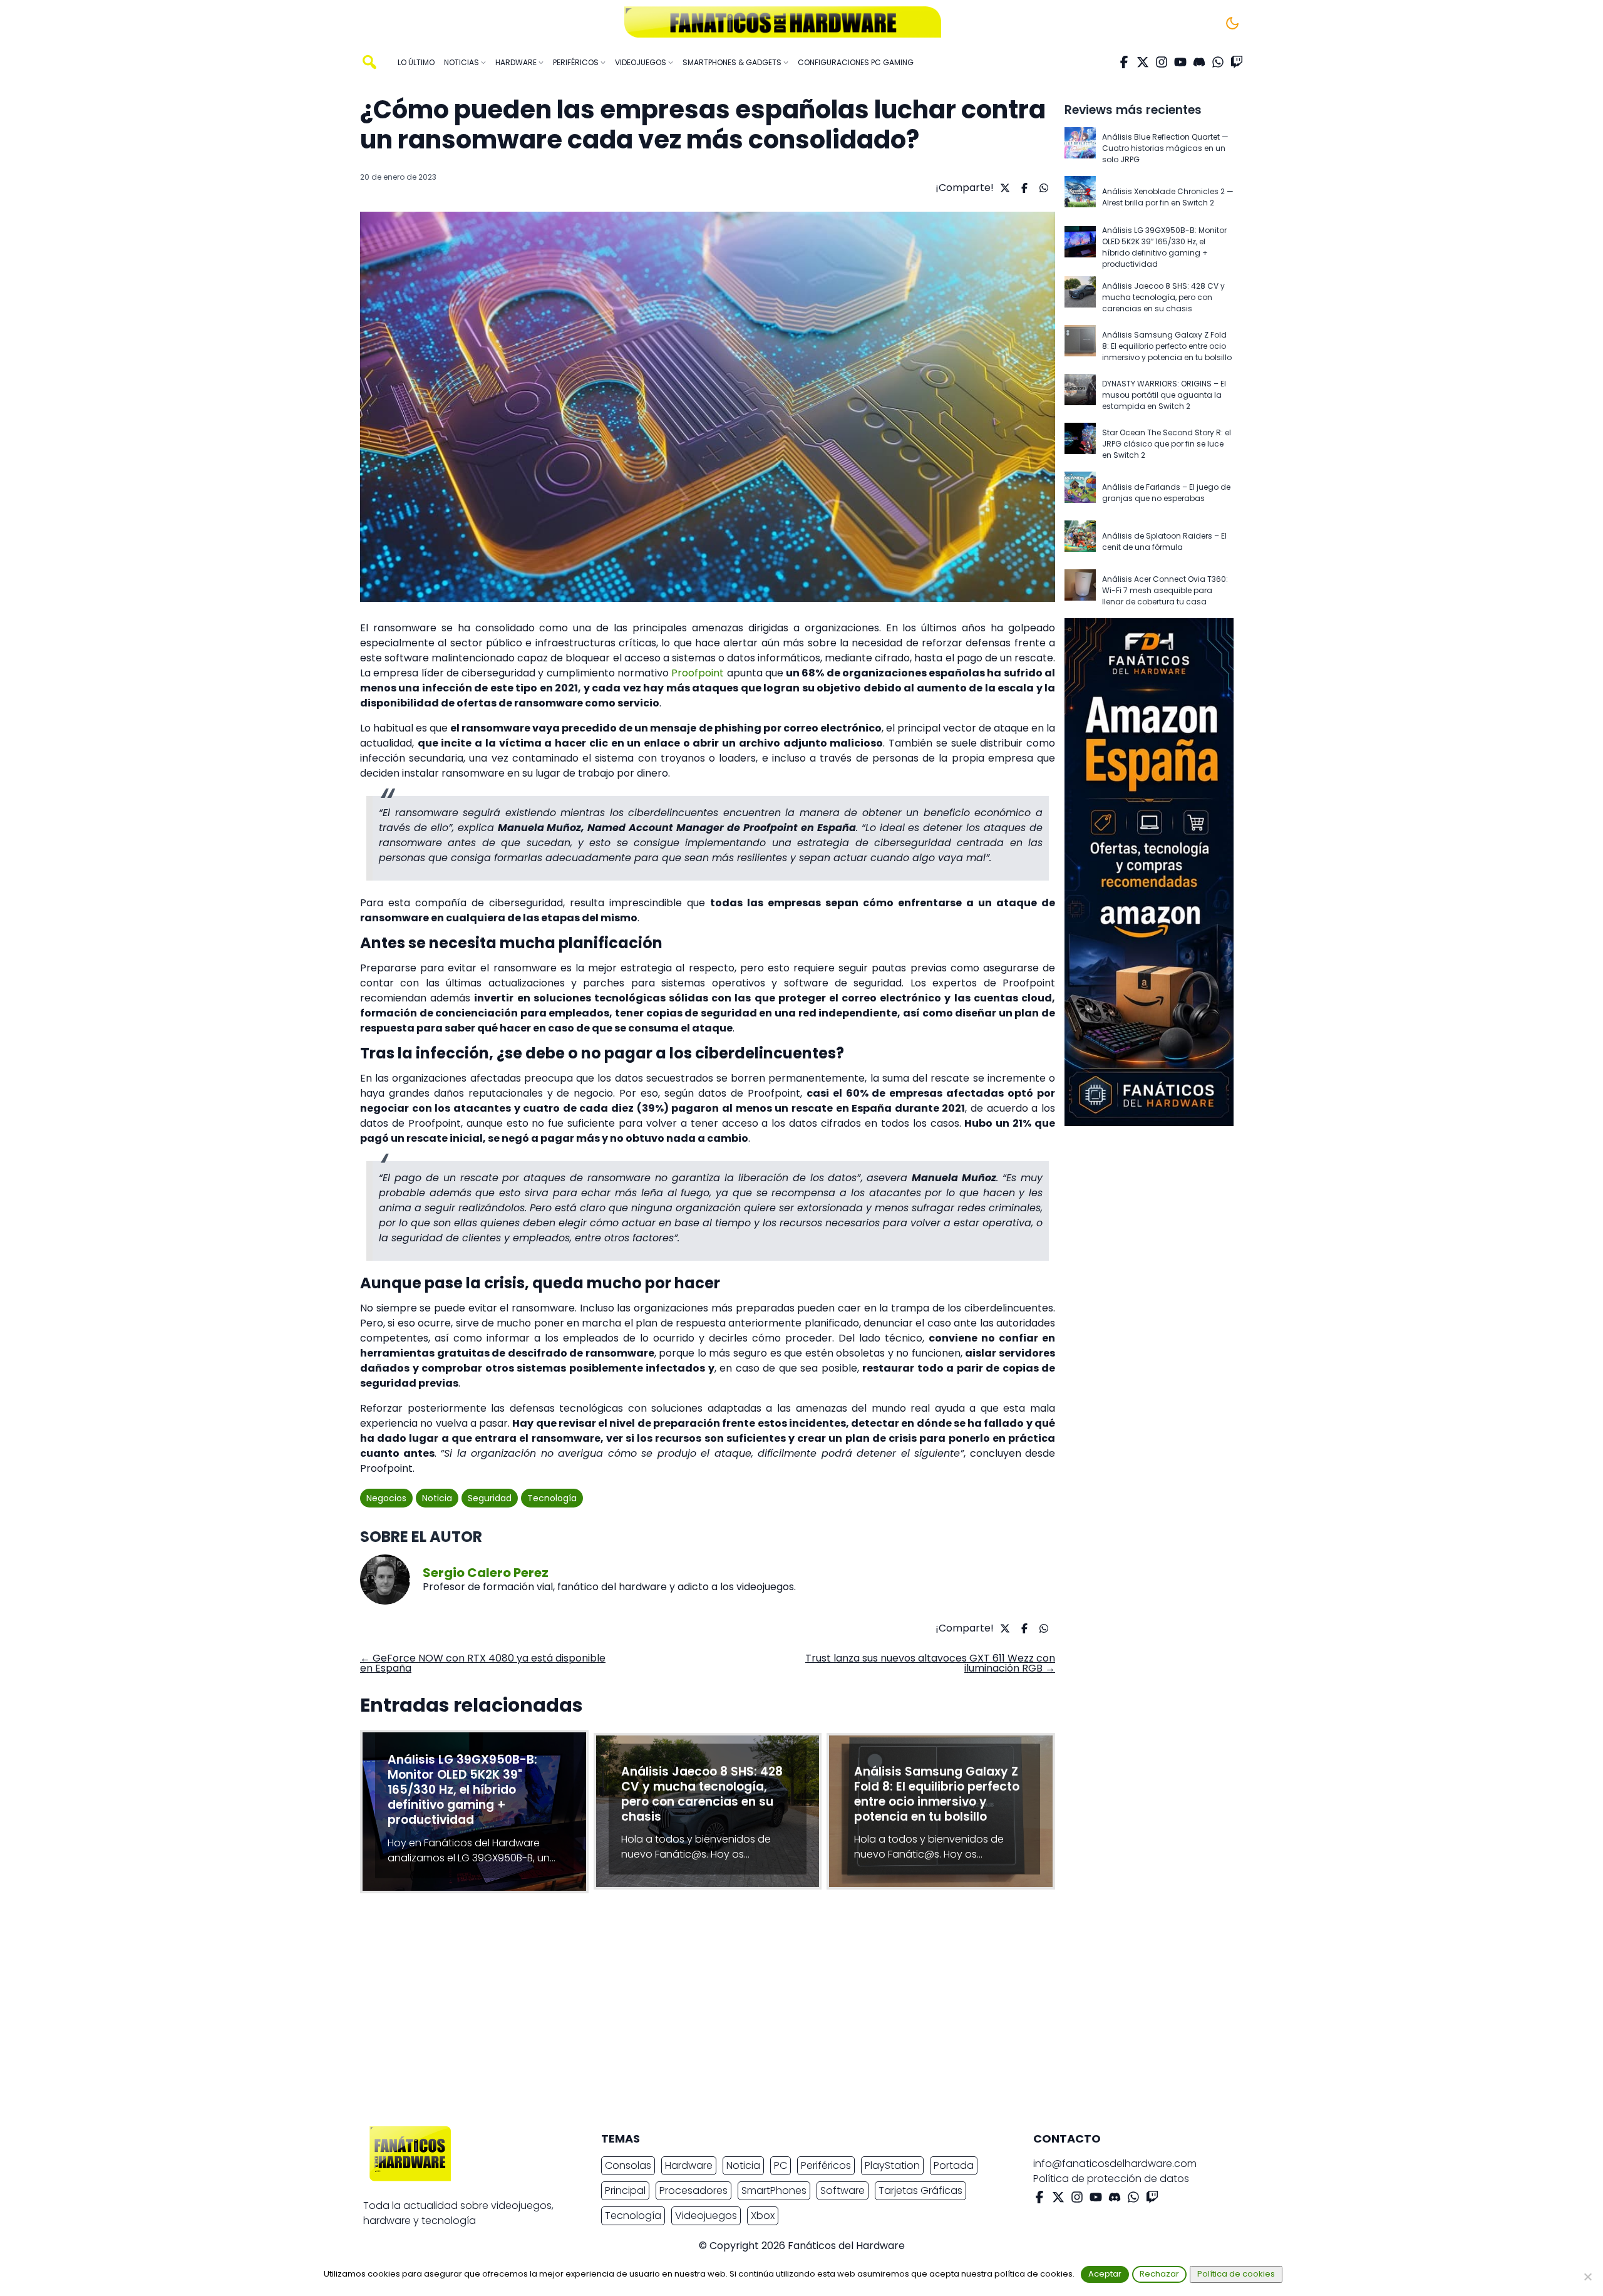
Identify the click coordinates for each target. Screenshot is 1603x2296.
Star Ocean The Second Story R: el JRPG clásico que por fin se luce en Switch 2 (1167, 444)
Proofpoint (698, 673)
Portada (954, 2165)
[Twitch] (1237, 62)
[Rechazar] (1587, 2277)
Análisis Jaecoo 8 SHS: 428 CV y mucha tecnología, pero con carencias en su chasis (1163, 297)
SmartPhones (774, 2190)
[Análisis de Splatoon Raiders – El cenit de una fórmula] (1080, 542)
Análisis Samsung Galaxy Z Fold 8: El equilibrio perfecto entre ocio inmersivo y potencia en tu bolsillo (1167, 346)
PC (781, 2165)
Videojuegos (706, 2216)
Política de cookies (1236, 2274)
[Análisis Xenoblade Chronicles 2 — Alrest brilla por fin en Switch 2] (1080, 197)
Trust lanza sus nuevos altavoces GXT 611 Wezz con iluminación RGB (930, 1663)
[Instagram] (1162, 62)
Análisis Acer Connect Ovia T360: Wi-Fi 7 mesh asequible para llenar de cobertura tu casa (1165, 590)
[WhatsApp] (1218, 62)
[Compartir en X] (1003, 188)
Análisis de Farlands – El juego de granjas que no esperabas (1166, 493)
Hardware (689, 2165)
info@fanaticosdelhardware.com (1115, 2164)
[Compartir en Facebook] (1023, 188)
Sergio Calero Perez (486, 1573)
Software (843, 2190)
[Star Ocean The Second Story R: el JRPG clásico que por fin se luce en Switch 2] (1080, 444)
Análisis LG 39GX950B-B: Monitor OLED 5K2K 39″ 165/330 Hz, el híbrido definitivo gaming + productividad (1164, 247)
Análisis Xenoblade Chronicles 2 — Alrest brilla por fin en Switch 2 (1168, 197)
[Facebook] (1124, 62)
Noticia (437, 1498)
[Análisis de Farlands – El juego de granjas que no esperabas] (1080, 493)
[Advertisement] (791, 2013)
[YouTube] (1180, 62)
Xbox (763, 2216)
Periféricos (826, 2165)
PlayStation (892, 2165)
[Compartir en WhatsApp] (1042, 188)
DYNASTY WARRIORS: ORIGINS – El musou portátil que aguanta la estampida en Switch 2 (1164, 395)
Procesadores (693, 2190)
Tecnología (552, 1498)
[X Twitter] (1143, 62)
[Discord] (1199, 62)
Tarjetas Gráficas (920, 2190)
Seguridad (490, 1498)
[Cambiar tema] (1232, 23)
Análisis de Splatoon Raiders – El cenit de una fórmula (1164, 541)
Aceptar (1105, 2274)
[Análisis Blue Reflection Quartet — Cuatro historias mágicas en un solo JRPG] (1080, 148)
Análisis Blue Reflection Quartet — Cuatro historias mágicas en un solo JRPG (1165, 148)
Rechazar (1159, 2274)
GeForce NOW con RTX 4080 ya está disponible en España (483, 1663)
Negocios (386, 1498)
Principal (625, 2190)
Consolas (628, 2165)
